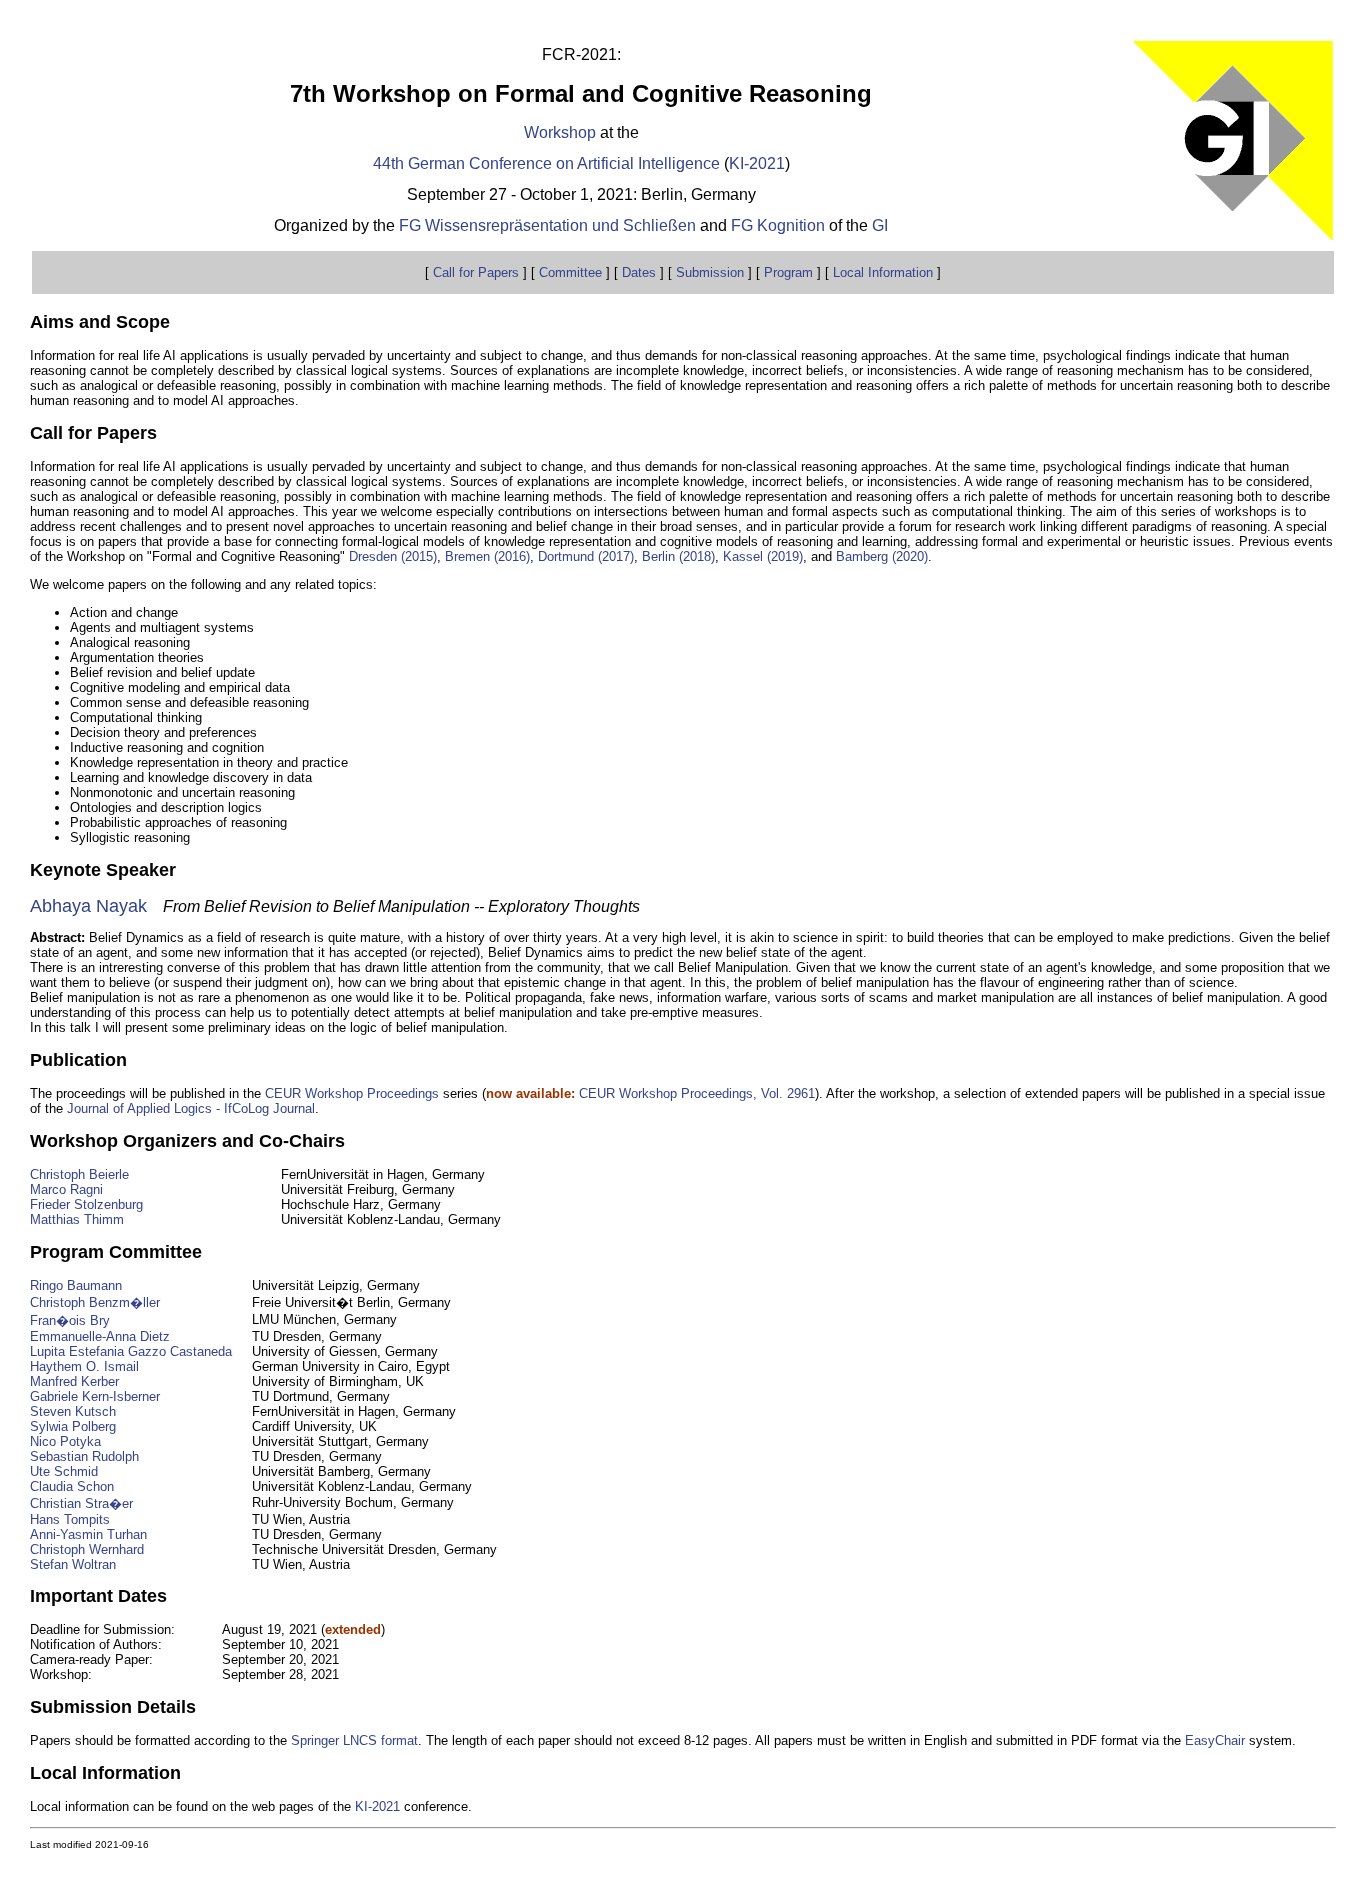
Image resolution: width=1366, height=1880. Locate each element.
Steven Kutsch (73, 1411)
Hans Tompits (70, 1519)
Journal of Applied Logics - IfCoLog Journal (191, 1108)
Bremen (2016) (487, 556)
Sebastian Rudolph (84, 1456)
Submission (710, 272)
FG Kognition (778, 225)
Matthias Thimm (77, 1219)
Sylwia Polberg (73, 1426)
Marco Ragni (66, 1189)
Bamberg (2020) (882, 556)
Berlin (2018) (678, 556)
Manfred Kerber (74, 1381)
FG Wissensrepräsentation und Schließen (547, 225)
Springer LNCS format (354, 1740)
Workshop (562, 132)
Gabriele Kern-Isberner (95, 1396)
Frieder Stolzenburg (86, 1204)
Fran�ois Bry (70, 1320)
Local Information (883, 272)
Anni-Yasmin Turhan (88, 1534)
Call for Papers (476, 272)
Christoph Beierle (79, 1174)
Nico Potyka (65, 1441)
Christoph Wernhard (87, 1549)
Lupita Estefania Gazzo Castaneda (131, 1351)
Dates (639, 272)
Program (788, 272)
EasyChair (1215, 1740)
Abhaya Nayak (88, 906)
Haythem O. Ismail (84, 1366)
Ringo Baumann (76, 1285)
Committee (570, 272)
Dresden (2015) (393, 556)
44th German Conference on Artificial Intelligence (546, 163)
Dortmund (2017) (586, 556)
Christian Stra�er (81, 1503)
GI (880, 225)
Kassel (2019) (763, 556)
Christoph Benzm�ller (95, 1302)
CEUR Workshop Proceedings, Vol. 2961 (697, 1093)
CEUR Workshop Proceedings (352, 1093)
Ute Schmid (64, 1471)
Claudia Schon (72, 1486)
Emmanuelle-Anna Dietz (100, 1336)
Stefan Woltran (73, 1564)
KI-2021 (757, 163)
